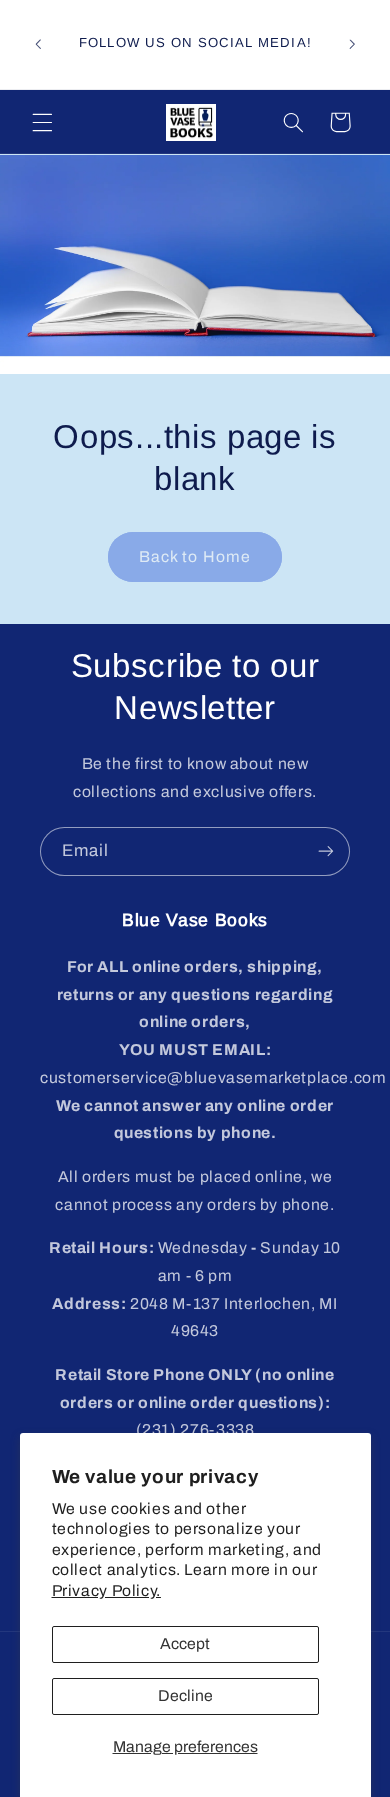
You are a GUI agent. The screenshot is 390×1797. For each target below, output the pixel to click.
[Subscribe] (326, 851)
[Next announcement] (352, 44)
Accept (185, 1643)
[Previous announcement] (38, 44)
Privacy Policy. (106, 1590)
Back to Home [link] (195, 556)
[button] (42, 122)
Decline (185, 1695)
